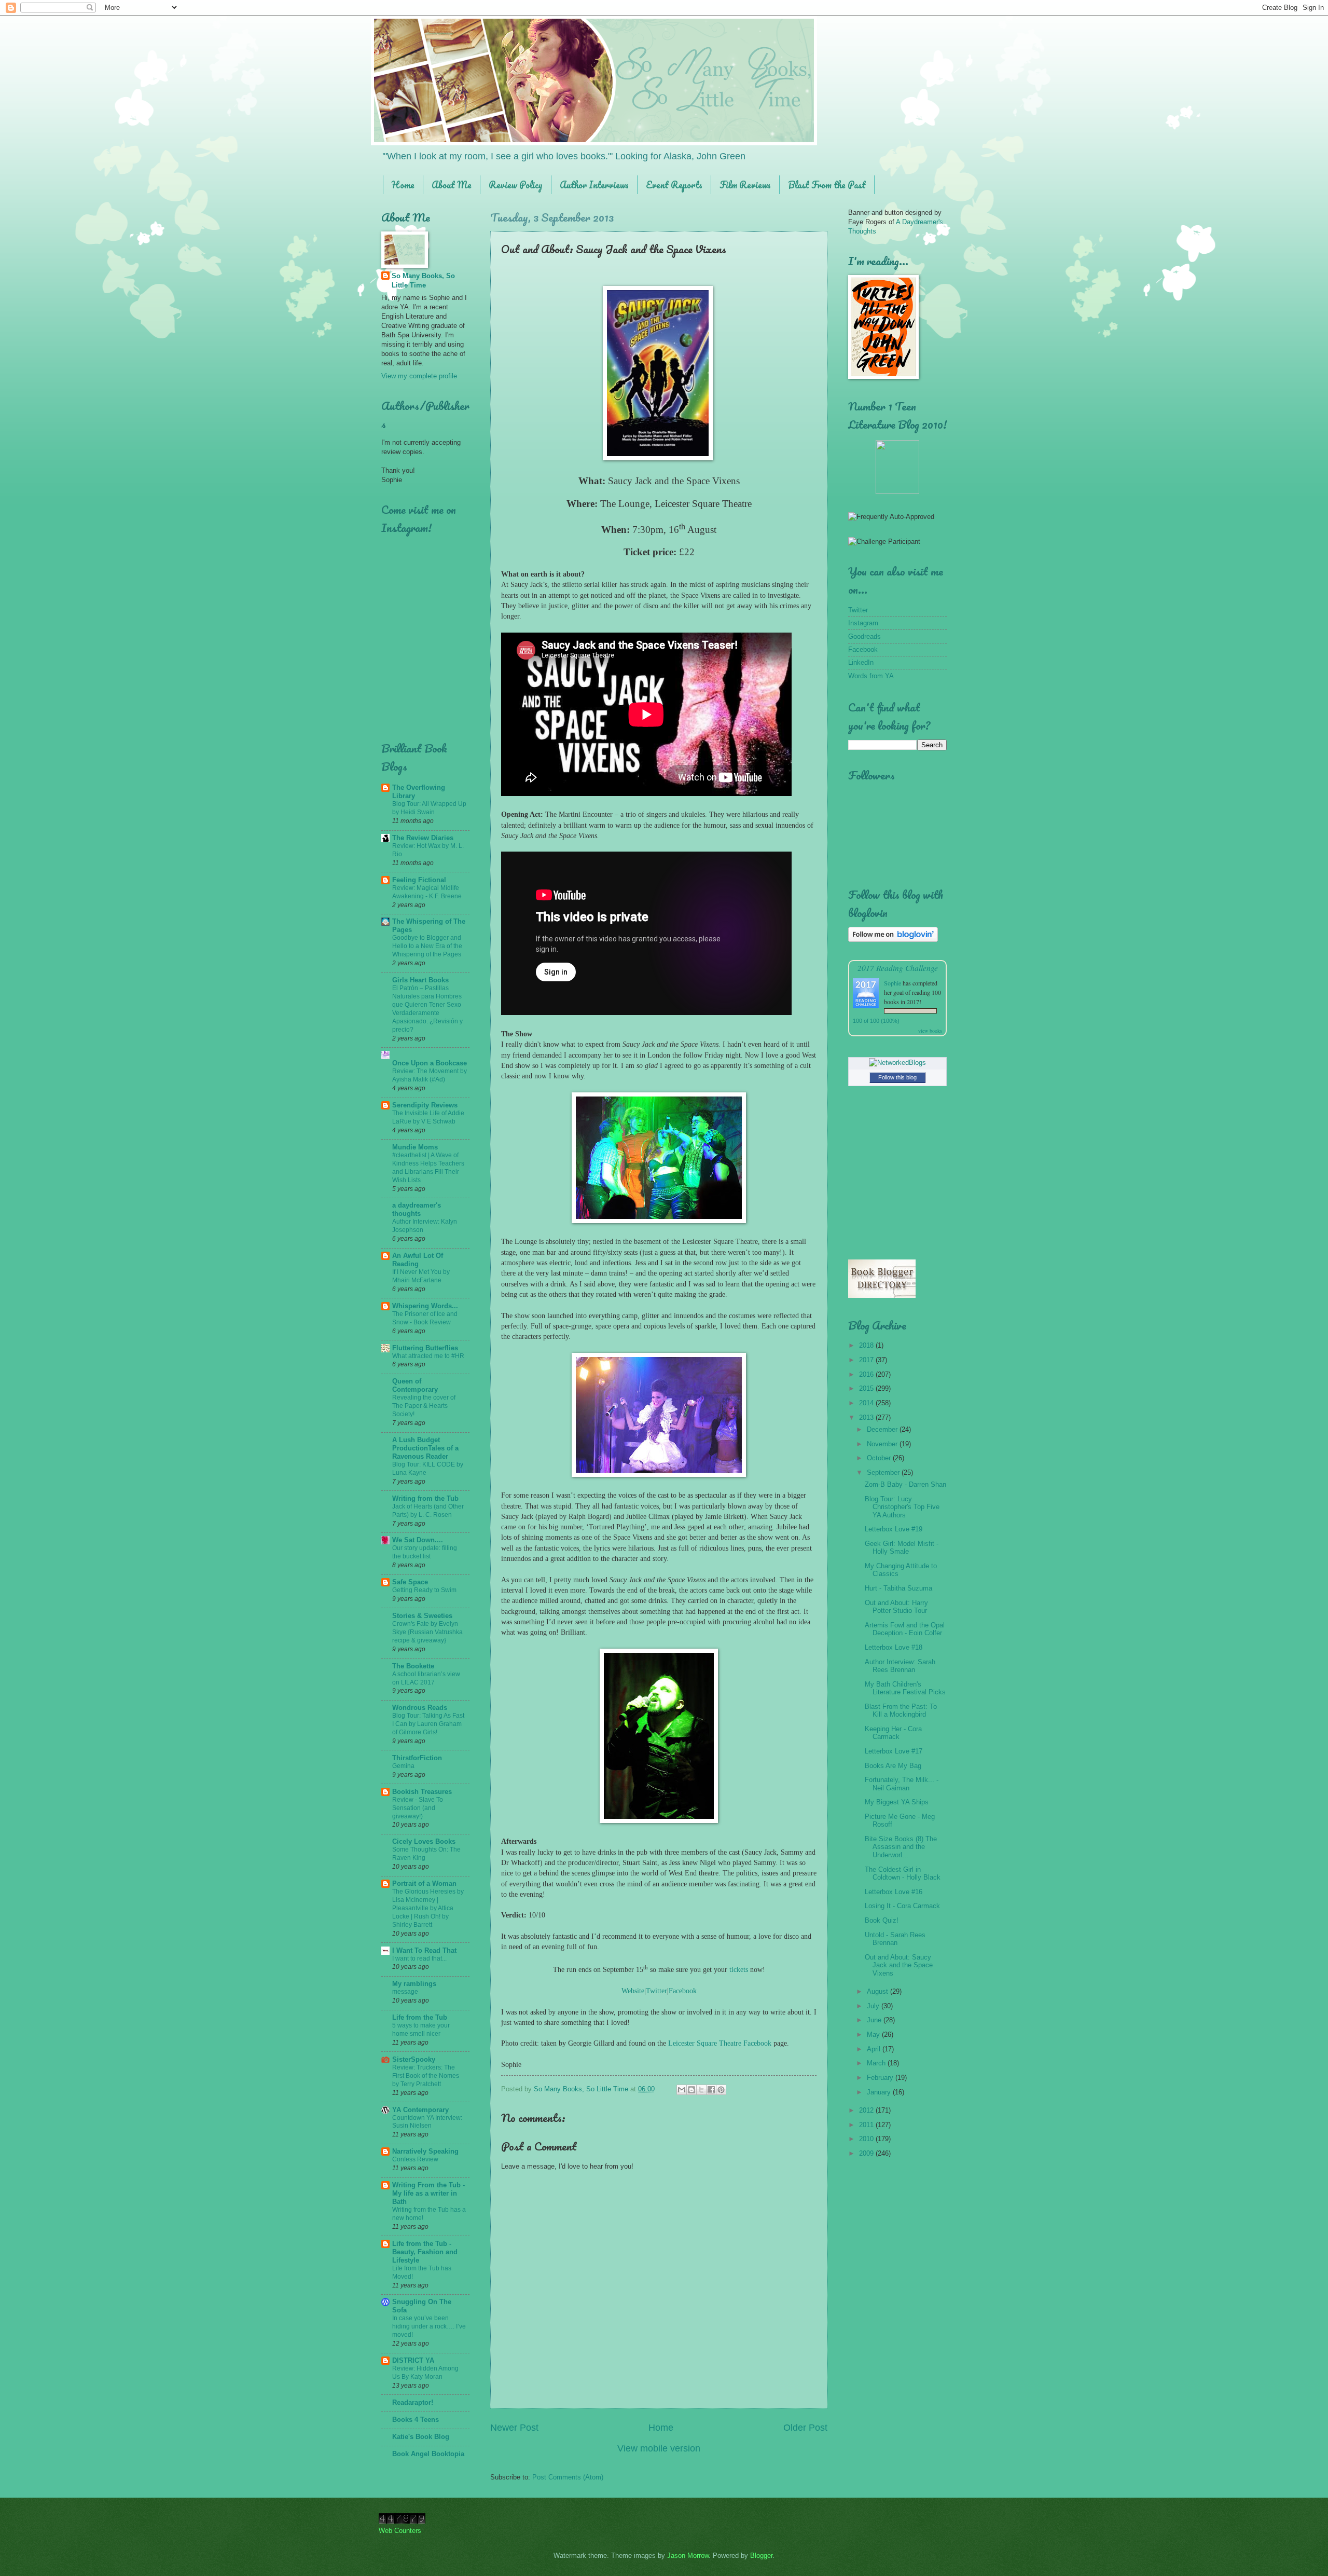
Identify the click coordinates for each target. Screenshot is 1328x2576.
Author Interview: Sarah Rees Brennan (900, 1666)
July (874, 2006)
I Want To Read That (424, 1950)
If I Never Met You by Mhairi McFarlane (421, 1276)
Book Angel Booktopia (428, 2454)
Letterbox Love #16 (894, 1892)
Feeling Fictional (419, 880)
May (874, 2034)
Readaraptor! (413, 2402)
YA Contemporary (420, 2110)
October (880, 1458)
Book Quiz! (882, 1920)
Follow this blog (897, 1077)
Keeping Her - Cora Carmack (893, 1733)
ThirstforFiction (417, 1758)
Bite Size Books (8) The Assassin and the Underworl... (901, 1847)
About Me (452, 185)
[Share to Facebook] (711, 2090)
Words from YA (871, 676)
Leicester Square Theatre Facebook (720, 2043)
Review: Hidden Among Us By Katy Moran (425, 2373)
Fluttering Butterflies (425, 1348)
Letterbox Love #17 (894, 1751)
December (883, 1429)
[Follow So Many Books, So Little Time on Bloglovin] (893, 940)
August (879, 1991)
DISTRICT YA (413, 2360)
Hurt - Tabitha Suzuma (898, 1588)
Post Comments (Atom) (568, 2477)
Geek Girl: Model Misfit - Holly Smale (902, 1547)
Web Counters (400, 2531)
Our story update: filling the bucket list (425, 1552)
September (884, 1472)
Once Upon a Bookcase (430, 1063)
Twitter (656, 1991)
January (880, 2092)
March (877, 2063)
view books (930, 1031)
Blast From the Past (827, 185)
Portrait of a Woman (424, 1883)
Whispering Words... (425, 1306)
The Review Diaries (423, 838)
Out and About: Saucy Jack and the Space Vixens (899, 1965)
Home (403, 185)
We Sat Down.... (418, 1540)
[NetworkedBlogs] (897, 1063)
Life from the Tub (420, 2017)
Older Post (805, 2428)
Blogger (761, 2556)
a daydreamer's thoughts (417, 1209)
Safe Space (410, 1582)
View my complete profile (419, 376)
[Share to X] (701, 2090)
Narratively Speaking (425, 2151)
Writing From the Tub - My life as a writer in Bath (428, 2193)
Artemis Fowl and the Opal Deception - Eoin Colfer (905, 1629)
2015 (867, 1388)
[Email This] (682, 2090)
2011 (867, 2125)
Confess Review (415, 2159)
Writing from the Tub (425, 1498)
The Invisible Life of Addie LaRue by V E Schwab (428, 1117)
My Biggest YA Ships (897, 1802)
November (883, 1444)
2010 (867, 2139)
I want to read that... (419, 1958)
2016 (867, 1374)
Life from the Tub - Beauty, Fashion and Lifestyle (425, 2252)
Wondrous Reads (420, 1708)
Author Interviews (594, 185)
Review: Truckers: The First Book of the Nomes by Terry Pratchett (426, 2076)
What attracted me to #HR (428, 1356)
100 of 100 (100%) (876, 1021)
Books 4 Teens (416, 2420)
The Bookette (413, 1666)
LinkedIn (861, 662)
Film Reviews (745, 185)
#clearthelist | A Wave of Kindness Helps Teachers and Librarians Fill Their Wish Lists (428, 1168)
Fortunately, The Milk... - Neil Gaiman (902, 1784)
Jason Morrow (688, 2556)
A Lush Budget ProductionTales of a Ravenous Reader (425, 1448)
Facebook (683, 1991)
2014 (867, 1403)
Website (633, 1991)
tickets (739, 1970)
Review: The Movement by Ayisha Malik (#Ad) (430, 1075)
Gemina (403, 1766)
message (405, 1992)
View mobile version (659, 2448)
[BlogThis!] (691, 2090)
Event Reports (674, 185)
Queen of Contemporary (415, 1385)
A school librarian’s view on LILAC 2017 (426, 1678)
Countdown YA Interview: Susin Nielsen (427, 2122)
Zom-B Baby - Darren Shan (905, 1484)
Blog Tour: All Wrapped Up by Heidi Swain (429, 808)
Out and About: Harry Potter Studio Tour (896, 1607)
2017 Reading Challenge (898, 968)
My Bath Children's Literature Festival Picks (905, 1688)
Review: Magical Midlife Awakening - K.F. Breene (427, 892)
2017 (867, 1360)
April (875, 2049)
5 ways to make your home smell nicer (421, 2030)
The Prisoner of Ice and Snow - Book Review (425, 1318)
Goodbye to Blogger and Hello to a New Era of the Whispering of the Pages (427, 946)
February (881, 2078)
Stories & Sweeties (422, 1616)
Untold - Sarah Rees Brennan (895, 1939)
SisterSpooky (414, 2059)
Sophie (893, 983)
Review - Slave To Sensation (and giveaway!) (418, 1808)
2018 (867, 1345)
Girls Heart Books (420, 980)
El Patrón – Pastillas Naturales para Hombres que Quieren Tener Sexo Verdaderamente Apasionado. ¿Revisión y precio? (427, 1009)
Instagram (863, 623)
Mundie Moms (415, 1147)
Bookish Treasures (422, 1792)
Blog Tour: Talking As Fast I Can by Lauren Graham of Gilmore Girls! (428, 1724)
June (875, 2020)
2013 (867, 1417)
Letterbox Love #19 (894, 1529)
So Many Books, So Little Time (423, 280)
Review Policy (516, 185)
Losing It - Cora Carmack (902, 1906)
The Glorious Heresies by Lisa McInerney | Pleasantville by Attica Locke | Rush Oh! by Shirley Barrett (428, 1908)
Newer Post (514, 2428)
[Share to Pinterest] (721, 2090)
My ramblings (414, 1984)
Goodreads (864, 636)
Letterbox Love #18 (894, 1647)
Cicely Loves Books (424, 1841)
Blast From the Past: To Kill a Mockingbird (901, 1710)
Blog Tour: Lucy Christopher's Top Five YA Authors (902, 1507)
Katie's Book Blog (421, 2437)
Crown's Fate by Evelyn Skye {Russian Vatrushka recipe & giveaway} (427, 1632)
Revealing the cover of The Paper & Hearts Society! (424, 1406)
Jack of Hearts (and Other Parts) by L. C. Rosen (428, 1511)
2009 (867, 2153)
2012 (867, 2110)
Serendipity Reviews (425, 1105)
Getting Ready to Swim (424, 1590)
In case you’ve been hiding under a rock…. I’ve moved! (429, 2326)
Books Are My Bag (893, 1766)
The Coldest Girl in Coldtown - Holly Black (903, 1873)
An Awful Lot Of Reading (418, 1260)
